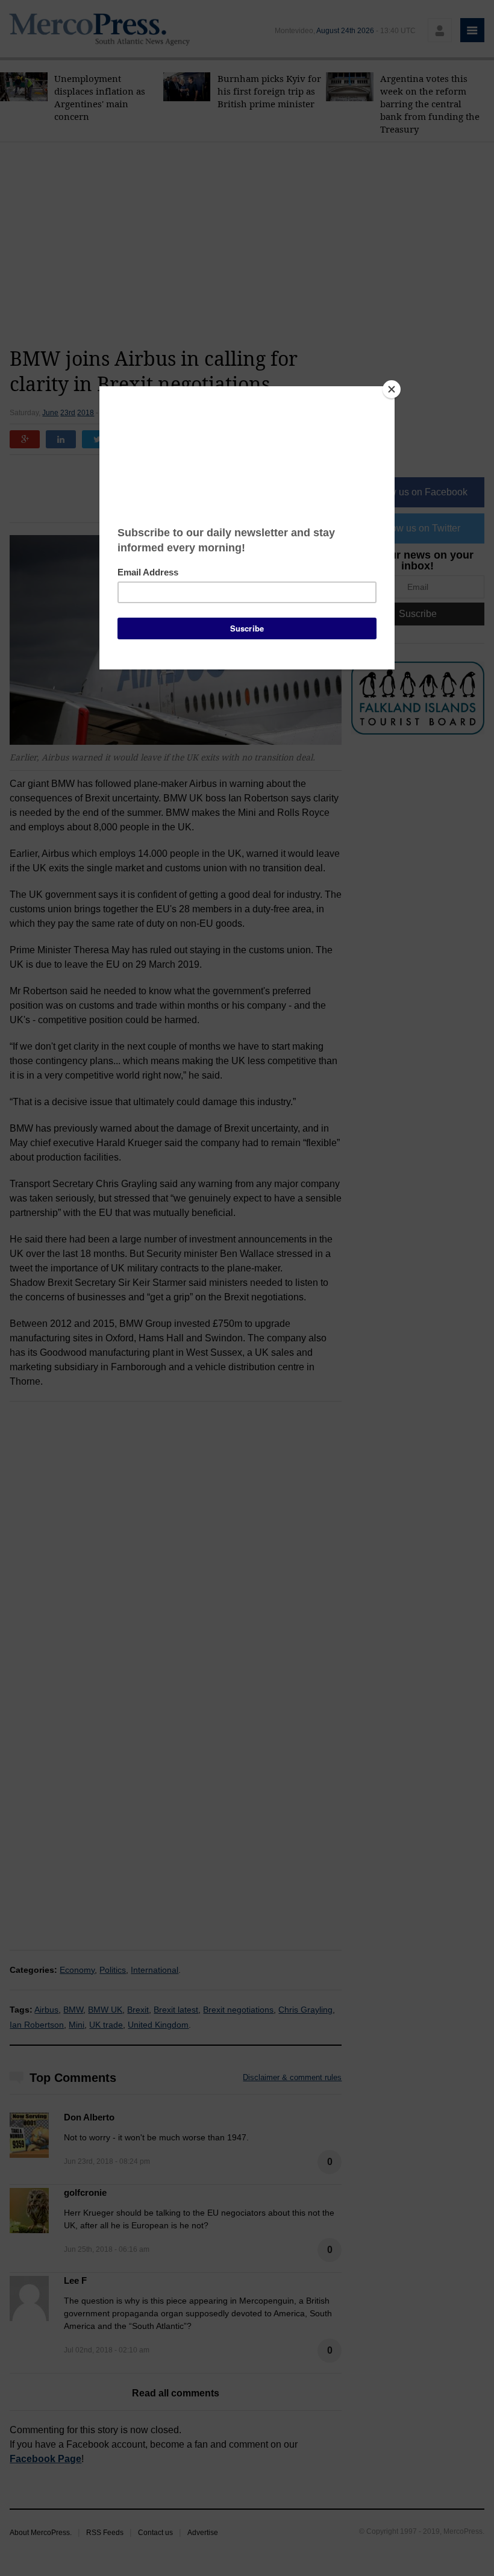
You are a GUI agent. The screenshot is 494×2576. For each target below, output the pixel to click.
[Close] (392, 389)
